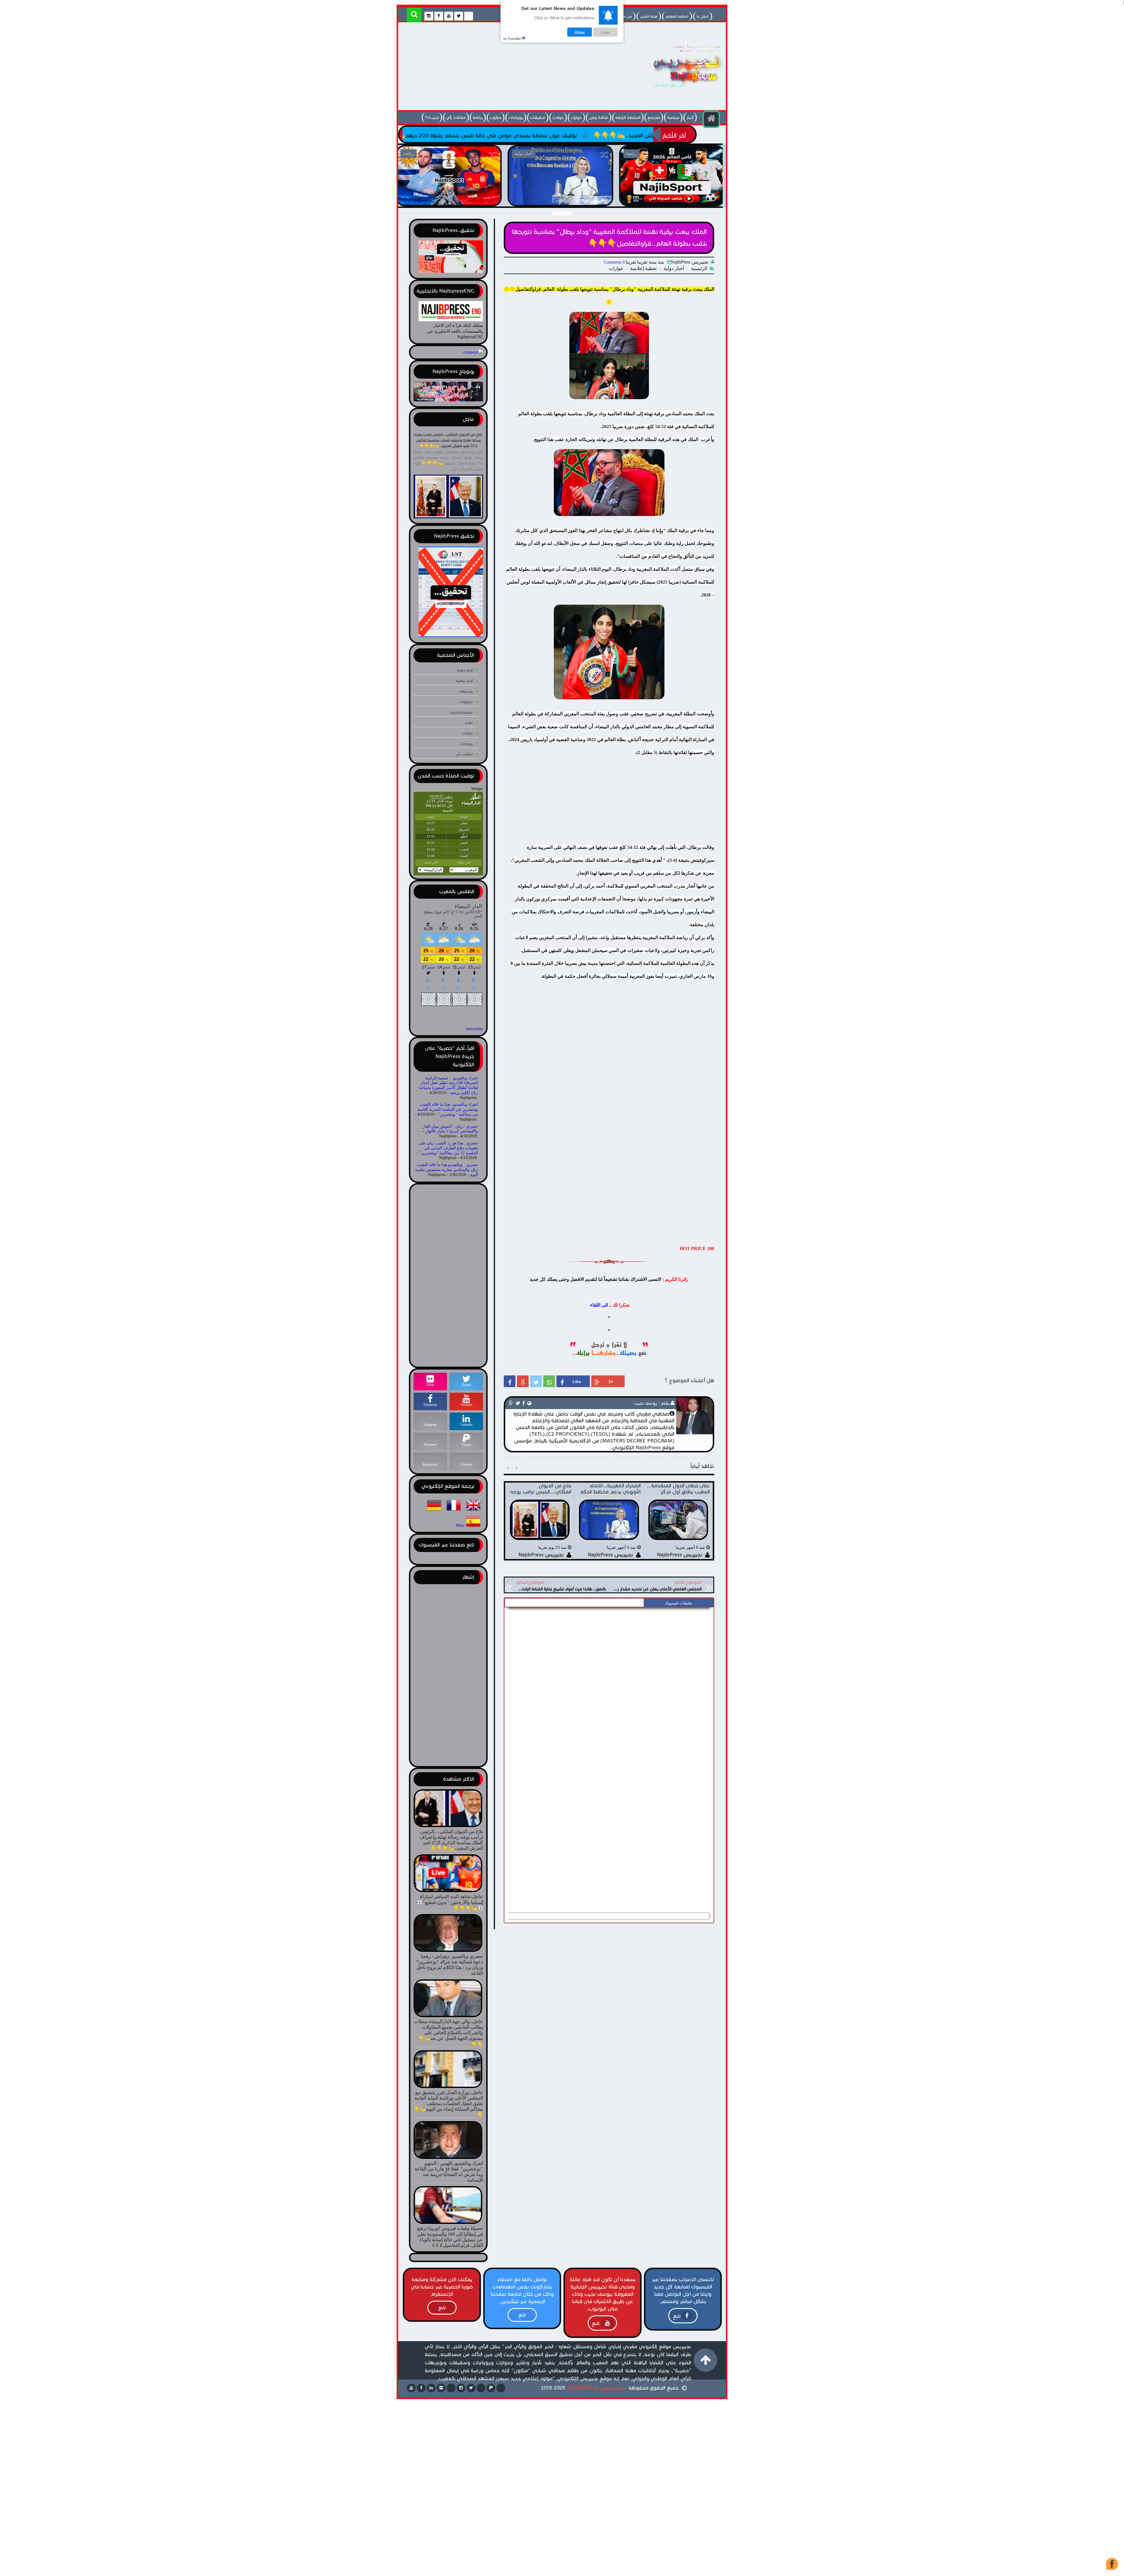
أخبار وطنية (464, 681)
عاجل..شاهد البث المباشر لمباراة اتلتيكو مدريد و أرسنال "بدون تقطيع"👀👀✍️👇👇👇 (449, 199)
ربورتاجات (516, 118)
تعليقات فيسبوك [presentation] (678, 1603)
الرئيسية (699, 268)
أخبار (690, 118)
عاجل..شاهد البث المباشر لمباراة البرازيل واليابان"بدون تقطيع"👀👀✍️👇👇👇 (672, 199)
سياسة (673, 118)
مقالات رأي (456, 118)
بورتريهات (466, 691)
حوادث (558, 118)
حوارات (576, 118)
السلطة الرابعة (628, 118)
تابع (677, 2316)
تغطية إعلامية (643, 268)
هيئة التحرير (649, 16)
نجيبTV (432, 118)
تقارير (469, 723)
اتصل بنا (703, 16)
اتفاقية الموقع (677, 16)
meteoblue (474, 1029)
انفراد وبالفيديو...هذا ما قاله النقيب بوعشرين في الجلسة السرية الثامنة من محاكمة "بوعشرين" (448, 1109)
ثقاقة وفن (599, 118)
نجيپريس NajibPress (597, 2387)
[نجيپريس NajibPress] (682, 89)
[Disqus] (609, 1683)
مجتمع (654, 118)
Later (605, 32)
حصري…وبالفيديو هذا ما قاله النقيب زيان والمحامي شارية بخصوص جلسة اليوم (447, 1170)
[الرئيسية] (711, 119)
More (460, 1526)
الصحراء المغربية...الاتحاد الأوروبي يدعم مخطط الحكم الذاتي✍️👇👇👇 (618, 135)
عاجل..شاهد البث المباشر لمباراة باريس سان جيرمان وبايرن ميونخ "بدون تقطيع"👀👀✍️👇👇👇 (560, 199)
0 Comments (614, 262)
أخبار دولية (674, 268)
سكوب (496, 118)
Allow (580, 32)
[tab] (678, 1603)
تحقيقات (538, 118)
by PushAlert (513, 38)
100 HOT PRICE (697, 1248)
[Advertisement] (508, 68)
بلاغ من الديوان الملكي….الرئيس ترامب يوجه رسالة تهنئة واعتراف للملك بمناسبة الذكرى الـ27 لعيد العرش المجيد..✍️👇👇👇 (448, 440)
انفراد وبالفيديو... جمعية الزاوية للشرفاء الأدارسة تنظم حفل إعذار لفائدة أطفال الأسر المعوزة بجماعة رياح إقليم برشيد (448, 1085)
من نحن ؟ (625, 16)
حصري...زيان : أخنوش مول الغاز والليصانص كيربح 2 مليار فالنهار (450, 1129)
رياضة (478, 118)
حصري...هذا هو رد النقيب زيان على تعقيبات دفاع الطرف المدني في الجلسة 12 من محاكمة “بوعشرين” (448, 1148)
